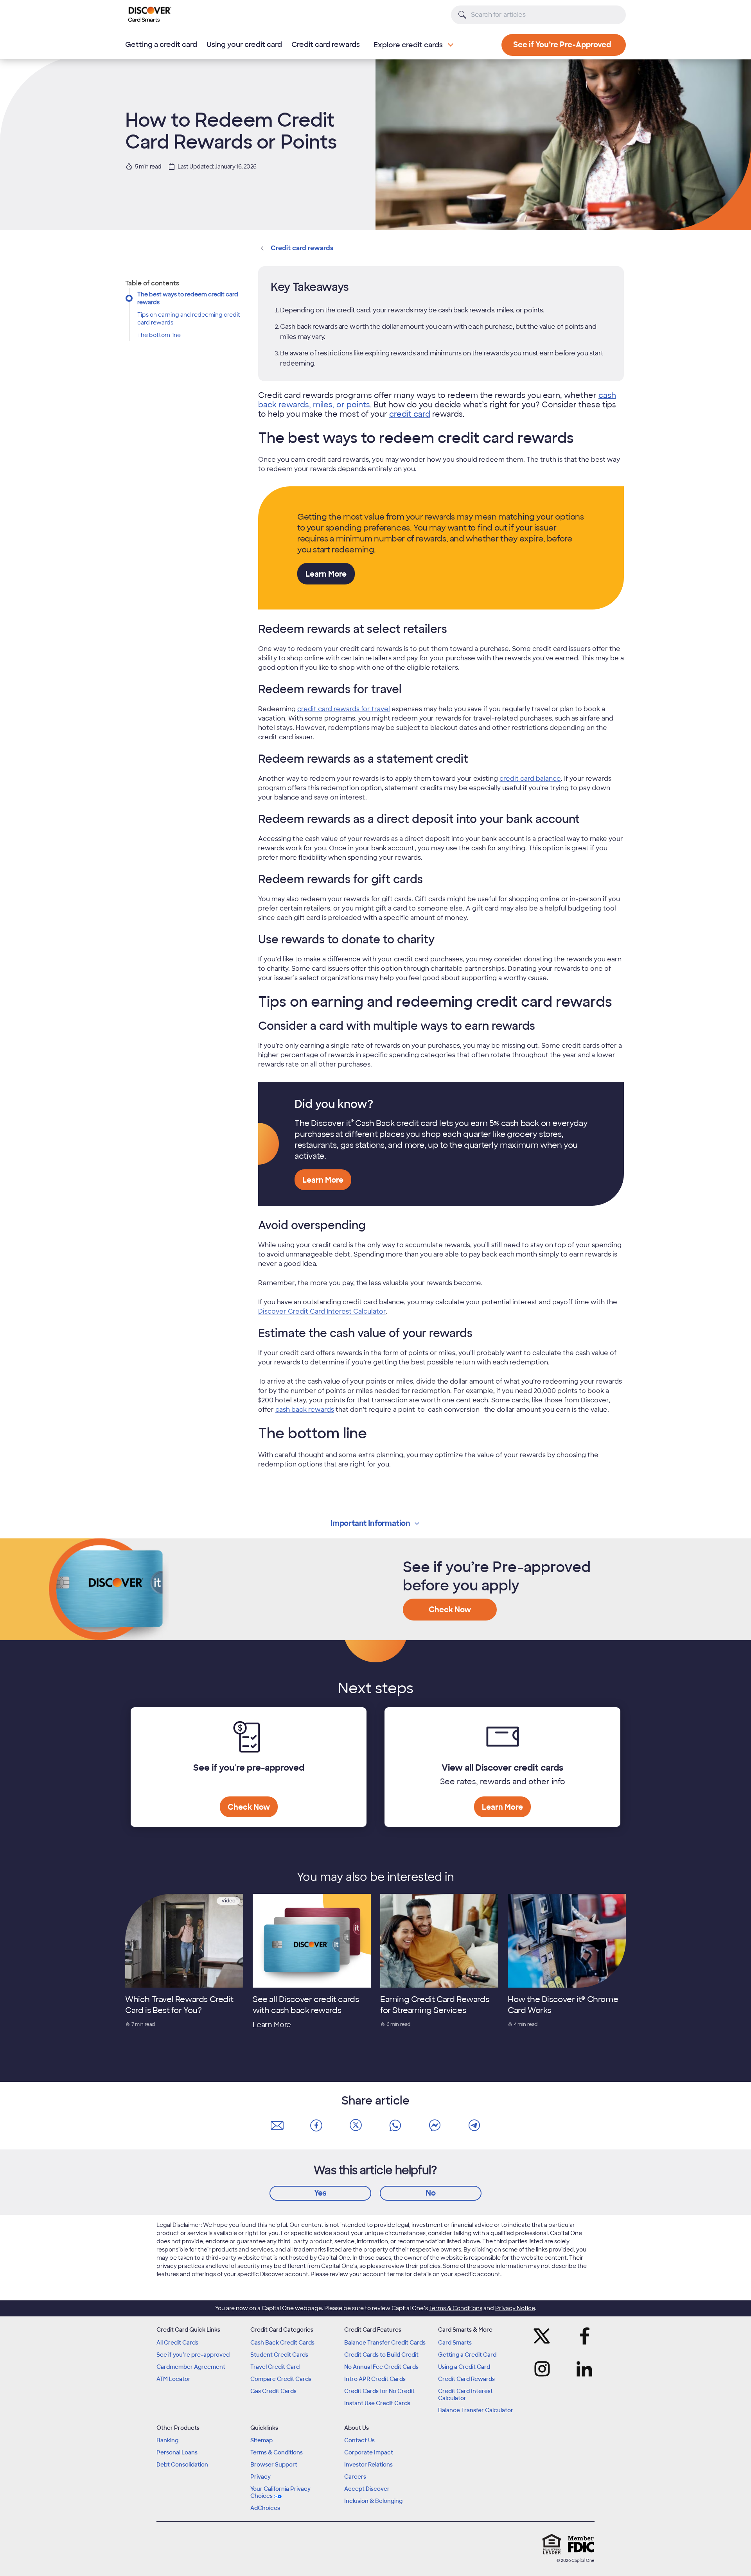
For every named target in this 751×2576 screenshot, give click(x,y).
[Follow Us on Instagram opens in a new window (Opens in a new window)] (544, 2369)
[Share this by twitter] (356, 2126)
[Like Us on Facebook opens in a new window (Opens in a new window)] (582, 2336)
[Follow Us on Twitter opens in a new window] (544, 2336)
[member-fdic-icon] (581, 2544)
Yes (320, 2193)
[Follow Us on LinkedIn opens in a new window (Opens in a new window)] (582, 2369)
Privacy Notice (515, 2308)
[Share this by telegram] (474, 2126)
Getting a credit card (161, 45)
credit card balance (530, 779)
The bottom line (159, 335)
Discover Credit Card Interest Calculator (322, 1311)
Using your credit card (244, 45)
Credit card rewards (326, 45)
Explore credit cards (408, 45)
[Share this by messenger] (435, 2126)
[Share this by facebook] (316, 2126)
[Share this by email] (277, 2126)
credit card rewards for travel (344, 709)
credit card (410, 414)
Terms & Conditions (456, 2308)
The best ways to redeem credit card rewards (188, 298)
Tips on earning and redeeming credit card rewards (189, 319)
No (431, 2193)
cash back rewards (305, 1410)
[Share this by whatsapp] (395, 2126)
